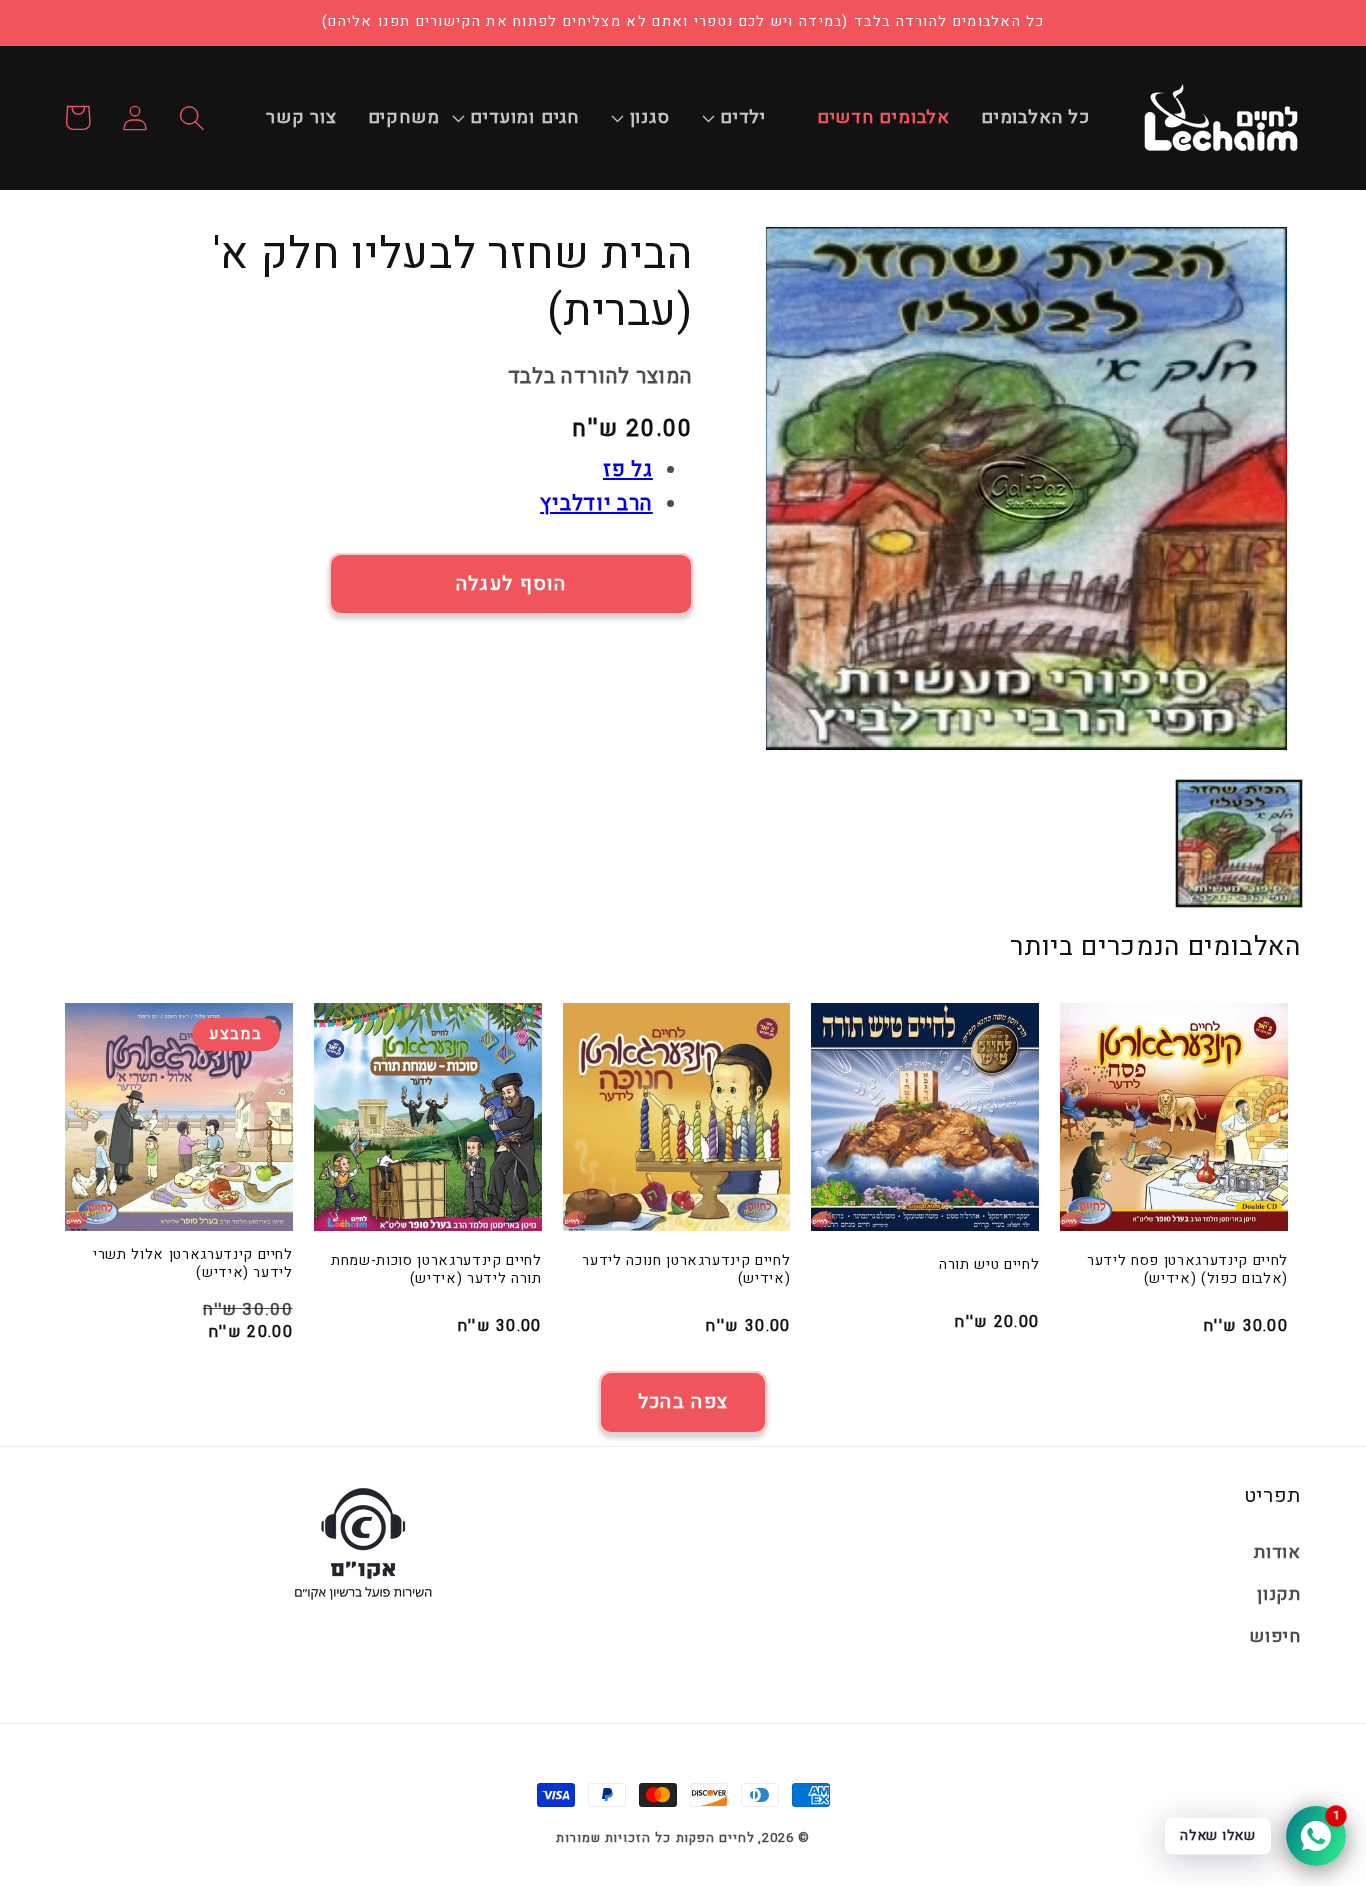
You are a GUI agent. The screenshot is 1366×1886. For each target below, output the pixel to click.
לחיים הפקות (715, 1837)
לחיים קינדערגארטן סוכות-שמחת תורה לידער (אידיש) (436, 1270)
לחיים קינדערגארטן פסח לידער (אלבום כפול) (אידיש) (1187, 1270)
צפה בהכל (683, 1402)
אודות (1277, 1552)
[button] (753, 118)
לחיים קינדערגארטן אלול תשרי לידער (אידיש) (193, 1264)
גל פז (628, 469)
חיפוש (1275, 1636)
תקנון (1279, 1594)
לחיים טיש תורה (989, 1265)
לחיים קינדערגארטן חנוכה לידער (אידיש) (686, 1270)
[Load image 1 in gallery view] (1239, 843)
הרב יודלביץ (596, 503)
